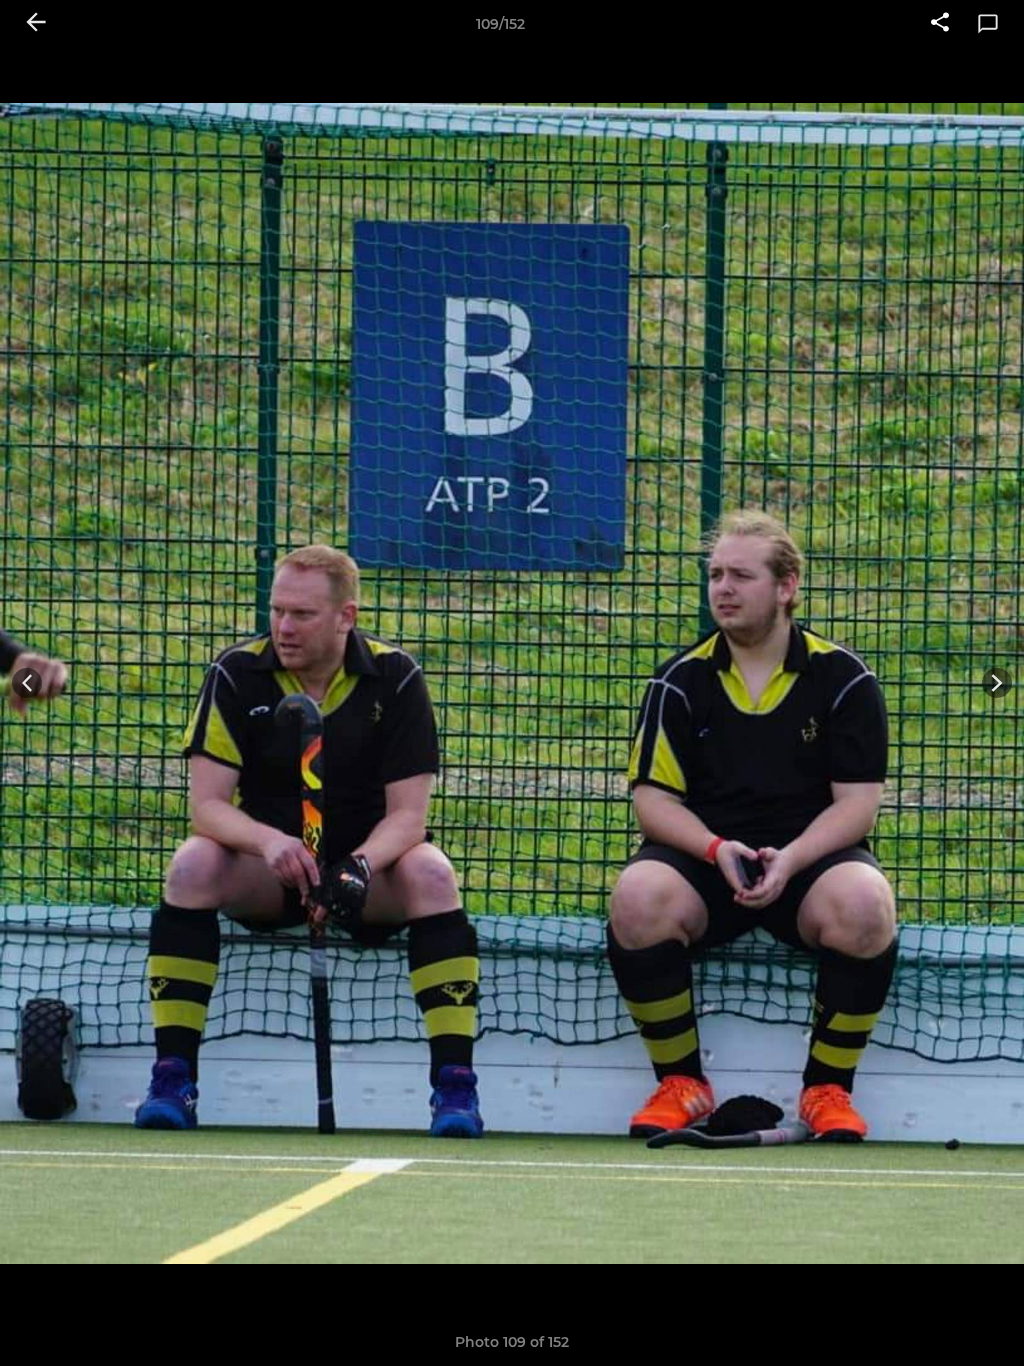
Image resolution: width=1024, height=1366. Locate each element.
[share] (940, 24)
